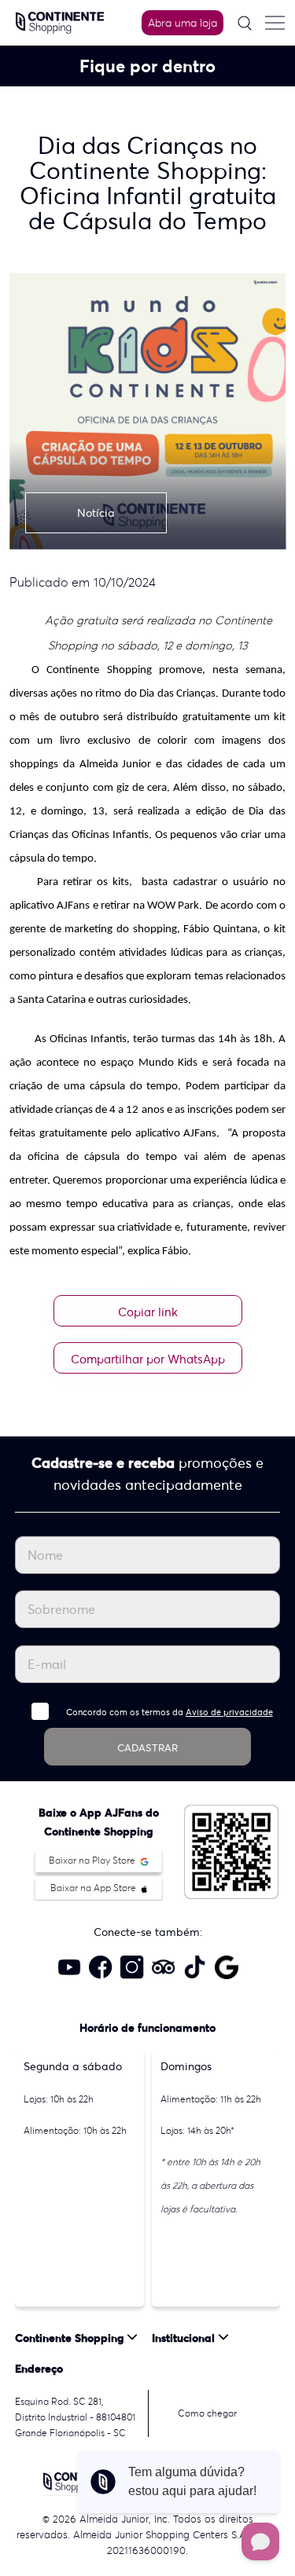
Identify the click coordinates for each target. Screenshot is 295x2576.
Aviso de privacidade (229, 1712)
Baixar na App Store (94, 1888)
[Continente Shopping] (60, 21)
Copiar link (148, 1312)
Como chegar (207, 2413)
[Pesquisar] (245, 23)
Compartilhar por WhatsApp (148, 1359)
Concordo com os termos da (170, 1712)
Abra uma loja (183, 23)
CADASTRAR (147, 1748)
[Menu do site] (275, 23)
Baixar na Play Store (93, 1860)
